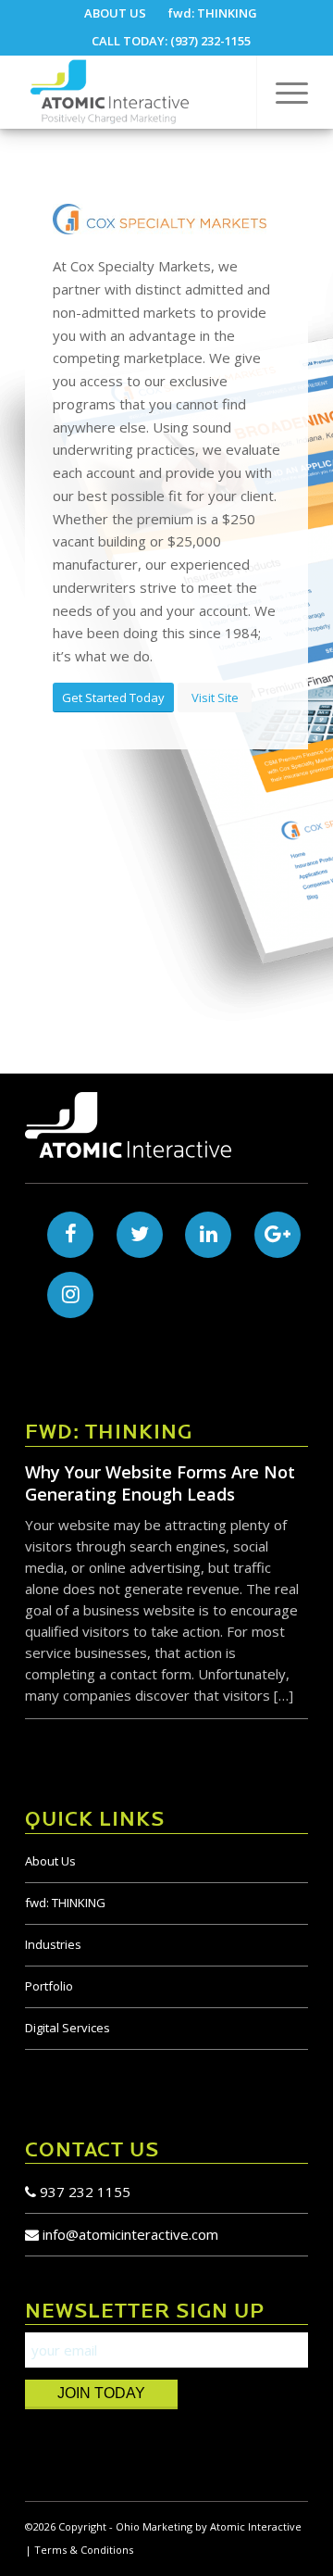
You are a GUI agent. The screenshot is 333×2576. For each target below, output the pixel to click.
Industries (53, 1944)
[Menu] (283, 92)
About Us (50, 1861)
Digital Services (68, 2028)
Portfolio (49, 1986)
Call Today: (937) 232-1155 (171, 41)
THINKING (65, 1903)
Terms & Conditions (84, 2550)
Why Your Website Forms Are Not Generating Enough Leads (160, 1483)
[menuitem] (116, 13)
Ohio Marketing (154, 2526)
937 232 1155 (83, 2192)
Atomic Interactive (256, 2526)
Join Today (101, 2393)
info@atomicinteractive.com (130, 2234)
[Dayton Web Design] (138, 92)
